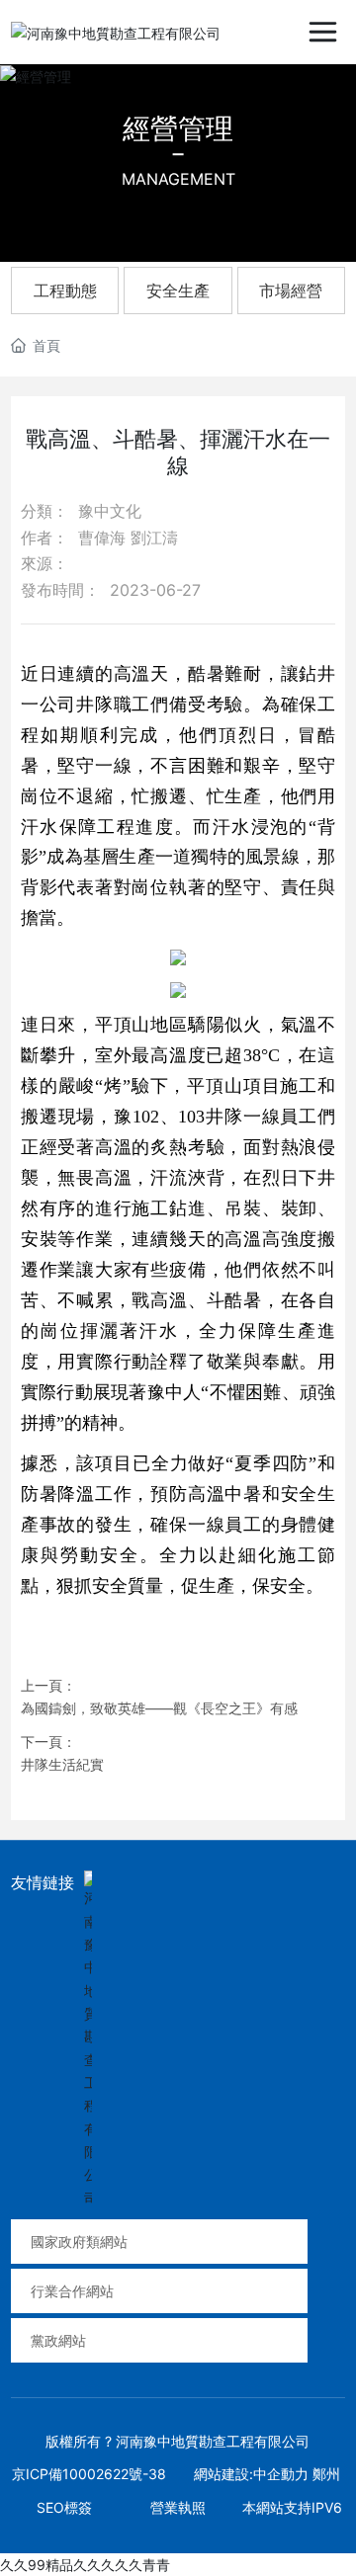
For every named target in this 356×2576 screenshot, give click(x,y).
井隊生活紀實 (62, 1764)
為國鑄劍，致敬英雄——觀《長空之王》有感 (159, 1708)
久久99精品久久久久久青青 (85, 2565)
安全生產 (178, 291)
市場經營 (291, 291)
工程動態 (65, 291)
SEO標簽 (64, 2507)
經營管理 (178, 128)
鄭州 (326, 2474)
